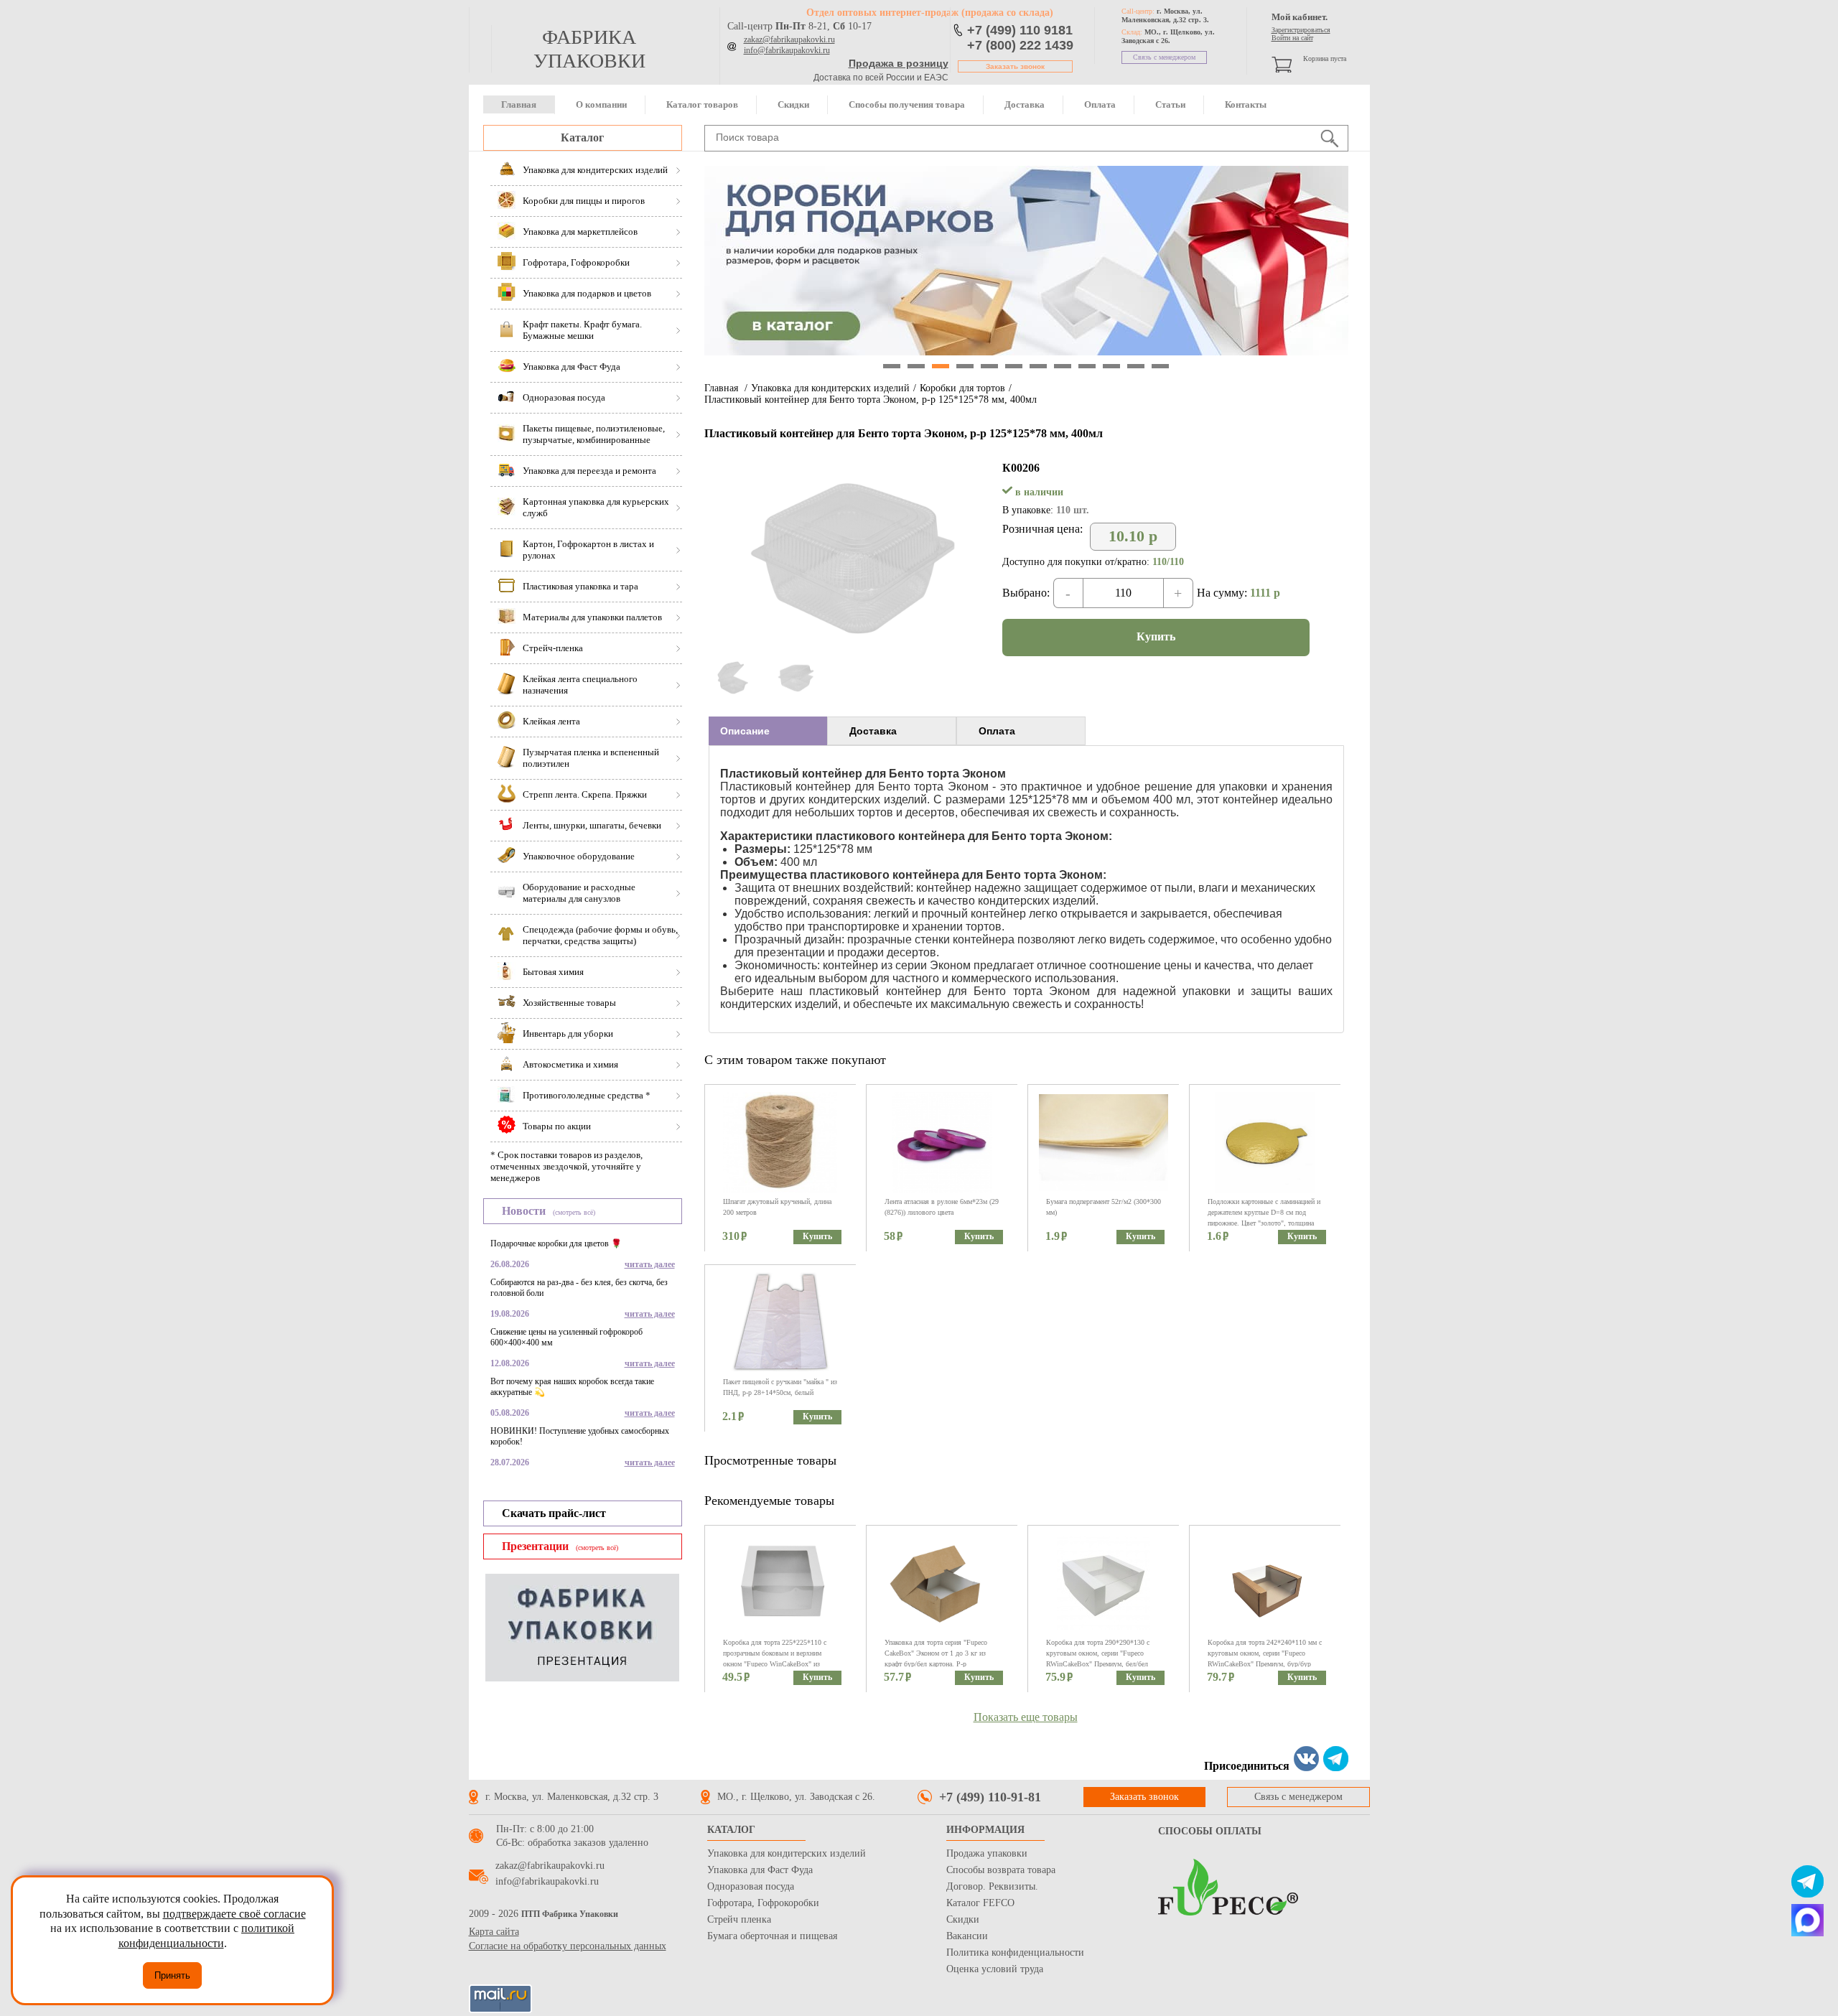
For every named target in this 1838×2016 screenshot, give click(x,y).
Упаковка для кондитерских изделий (830, 388)
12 (1160, 366)
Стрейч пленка (739, 1919)
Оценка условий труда (995, 1969)
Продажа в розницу (899, 63)
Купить (1156, 636)
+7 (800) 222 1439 (1020, 45)
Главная (519, 104)
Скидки (793, 104)
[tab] (768, 731)
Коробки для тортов (962, 388)
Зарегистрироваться (1301, 30)
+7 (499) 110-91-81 (990, 1797)
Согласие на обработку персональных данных (568, 1946)
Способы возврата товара (1001, 1870)
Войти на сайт (1292, 38)
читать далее (650, 1264)
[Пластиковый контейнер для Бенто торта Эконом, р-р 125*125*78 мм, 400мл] (850, 652)
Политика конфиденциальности (1015, 1952)
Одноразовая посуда (751, 1886)
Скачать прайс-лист (554, 1513)
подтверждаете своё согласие (234, 1914)
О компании (601, 104)
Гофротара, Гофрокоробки (763, 1903)
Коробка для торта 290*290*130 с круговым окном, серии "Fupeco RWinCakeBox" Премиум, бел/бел (1098, 1653)
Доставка (1025, 104)
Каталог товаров (702, 104)
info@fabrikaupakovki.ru (787, 50)
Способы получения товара (907, 104)
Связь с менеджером (1164, 57)
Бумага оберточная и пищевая (772, 1936)
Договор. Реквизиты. (992, 1886)
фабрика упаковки (589, 49)
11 (1136, 366)
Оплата (1100, 104)
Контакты (1246, 104)
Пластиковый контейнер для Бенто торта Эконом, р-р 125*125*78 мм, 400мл (871, 400)
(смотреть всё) (574, 1212)
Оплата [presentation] (997, 731)
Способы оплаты (1210, 1831)
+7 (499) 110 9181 (1020, 30)
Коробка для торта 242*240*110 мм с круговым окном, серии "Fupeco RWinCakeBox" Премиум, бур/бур (1265, 1653)
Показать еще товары (1026, 1717)
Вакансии (967, 1936)
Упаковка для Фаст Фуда (760, 1870)
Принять (172, 1975)
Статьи (1170, 104)
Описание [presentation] (745, 731)
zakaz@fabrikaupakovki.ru (789, 39)
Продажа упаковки (987, 1853)
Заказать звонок (1015, 66)
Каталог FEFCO (980, 1903)
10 (1111, 366)
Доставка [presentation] (873, 731)
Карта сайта (494, 1932)
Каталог (582, 137)
